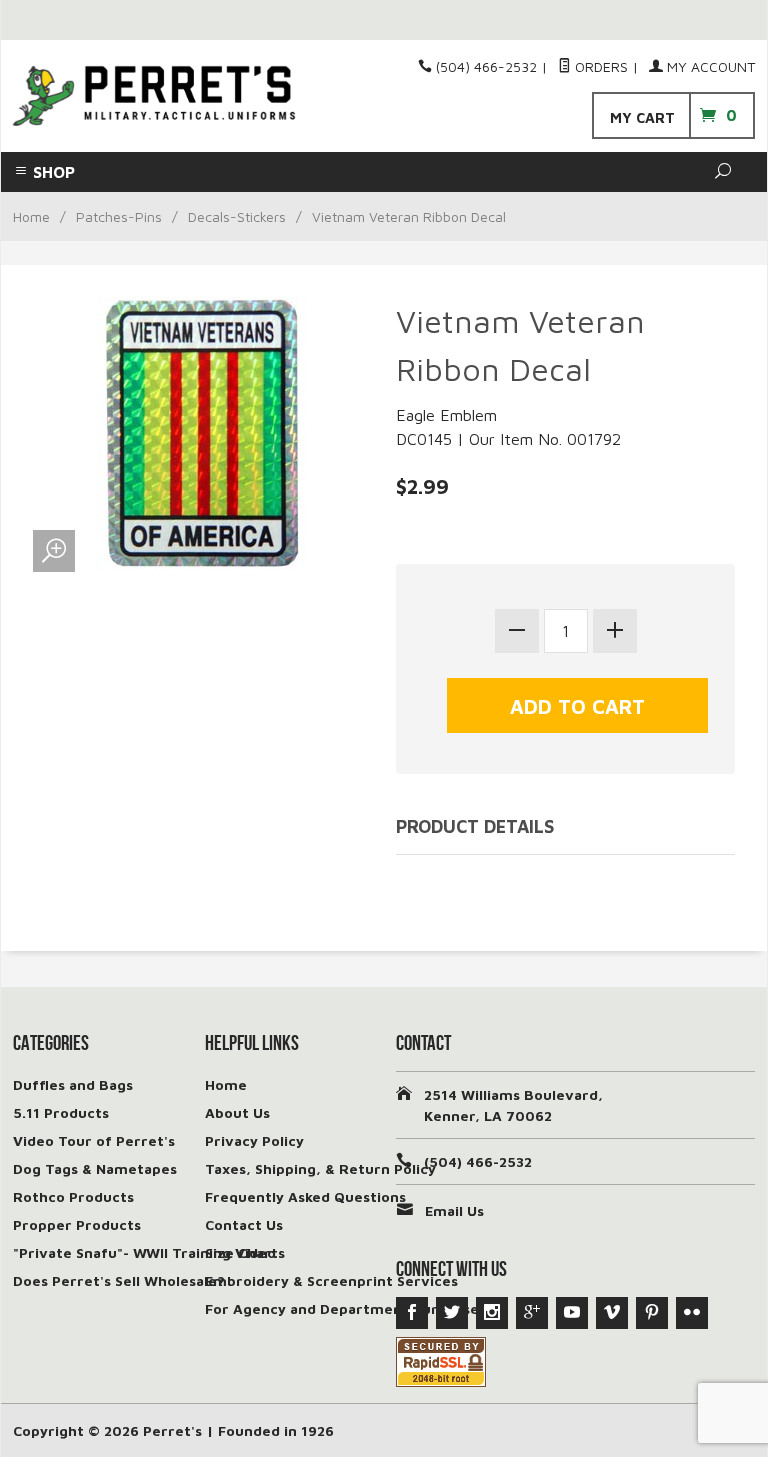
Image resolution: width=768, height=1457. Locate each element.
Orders (599, 66)
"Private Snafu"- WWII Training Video (144, 1252)
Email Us (454, 1210)
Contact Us (244, 1224)
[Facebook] (412, 1313)
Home (31, 216)
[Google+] (532, 1313)
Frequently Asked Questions (305, 1196)
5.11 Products (61, 1112)
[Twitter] (452, 1313)
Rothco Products (73, 1196)
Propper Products (77, 1224)
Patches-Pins (119, 216)
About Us (237, 1112)
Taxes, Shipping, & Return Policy (320, 1168)
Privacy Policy (254, 1140)
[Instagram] (492, 1313)
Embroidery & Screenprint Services (331, 1280)
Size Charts (245, 1252)
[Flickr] (692, 1313)
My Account (709, 66)
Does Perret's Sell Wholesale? (119, 1280)
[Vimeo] (612, 1313)
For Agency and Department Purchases (345, 1308)
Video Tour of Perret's (94, 1140)
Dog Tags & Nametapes (95, 1168)
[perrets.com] (154, 96)
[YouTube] (572, 1313)
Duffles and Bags (73, 1084)
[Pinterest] (652, 1313)
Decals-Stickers (237, 216)
